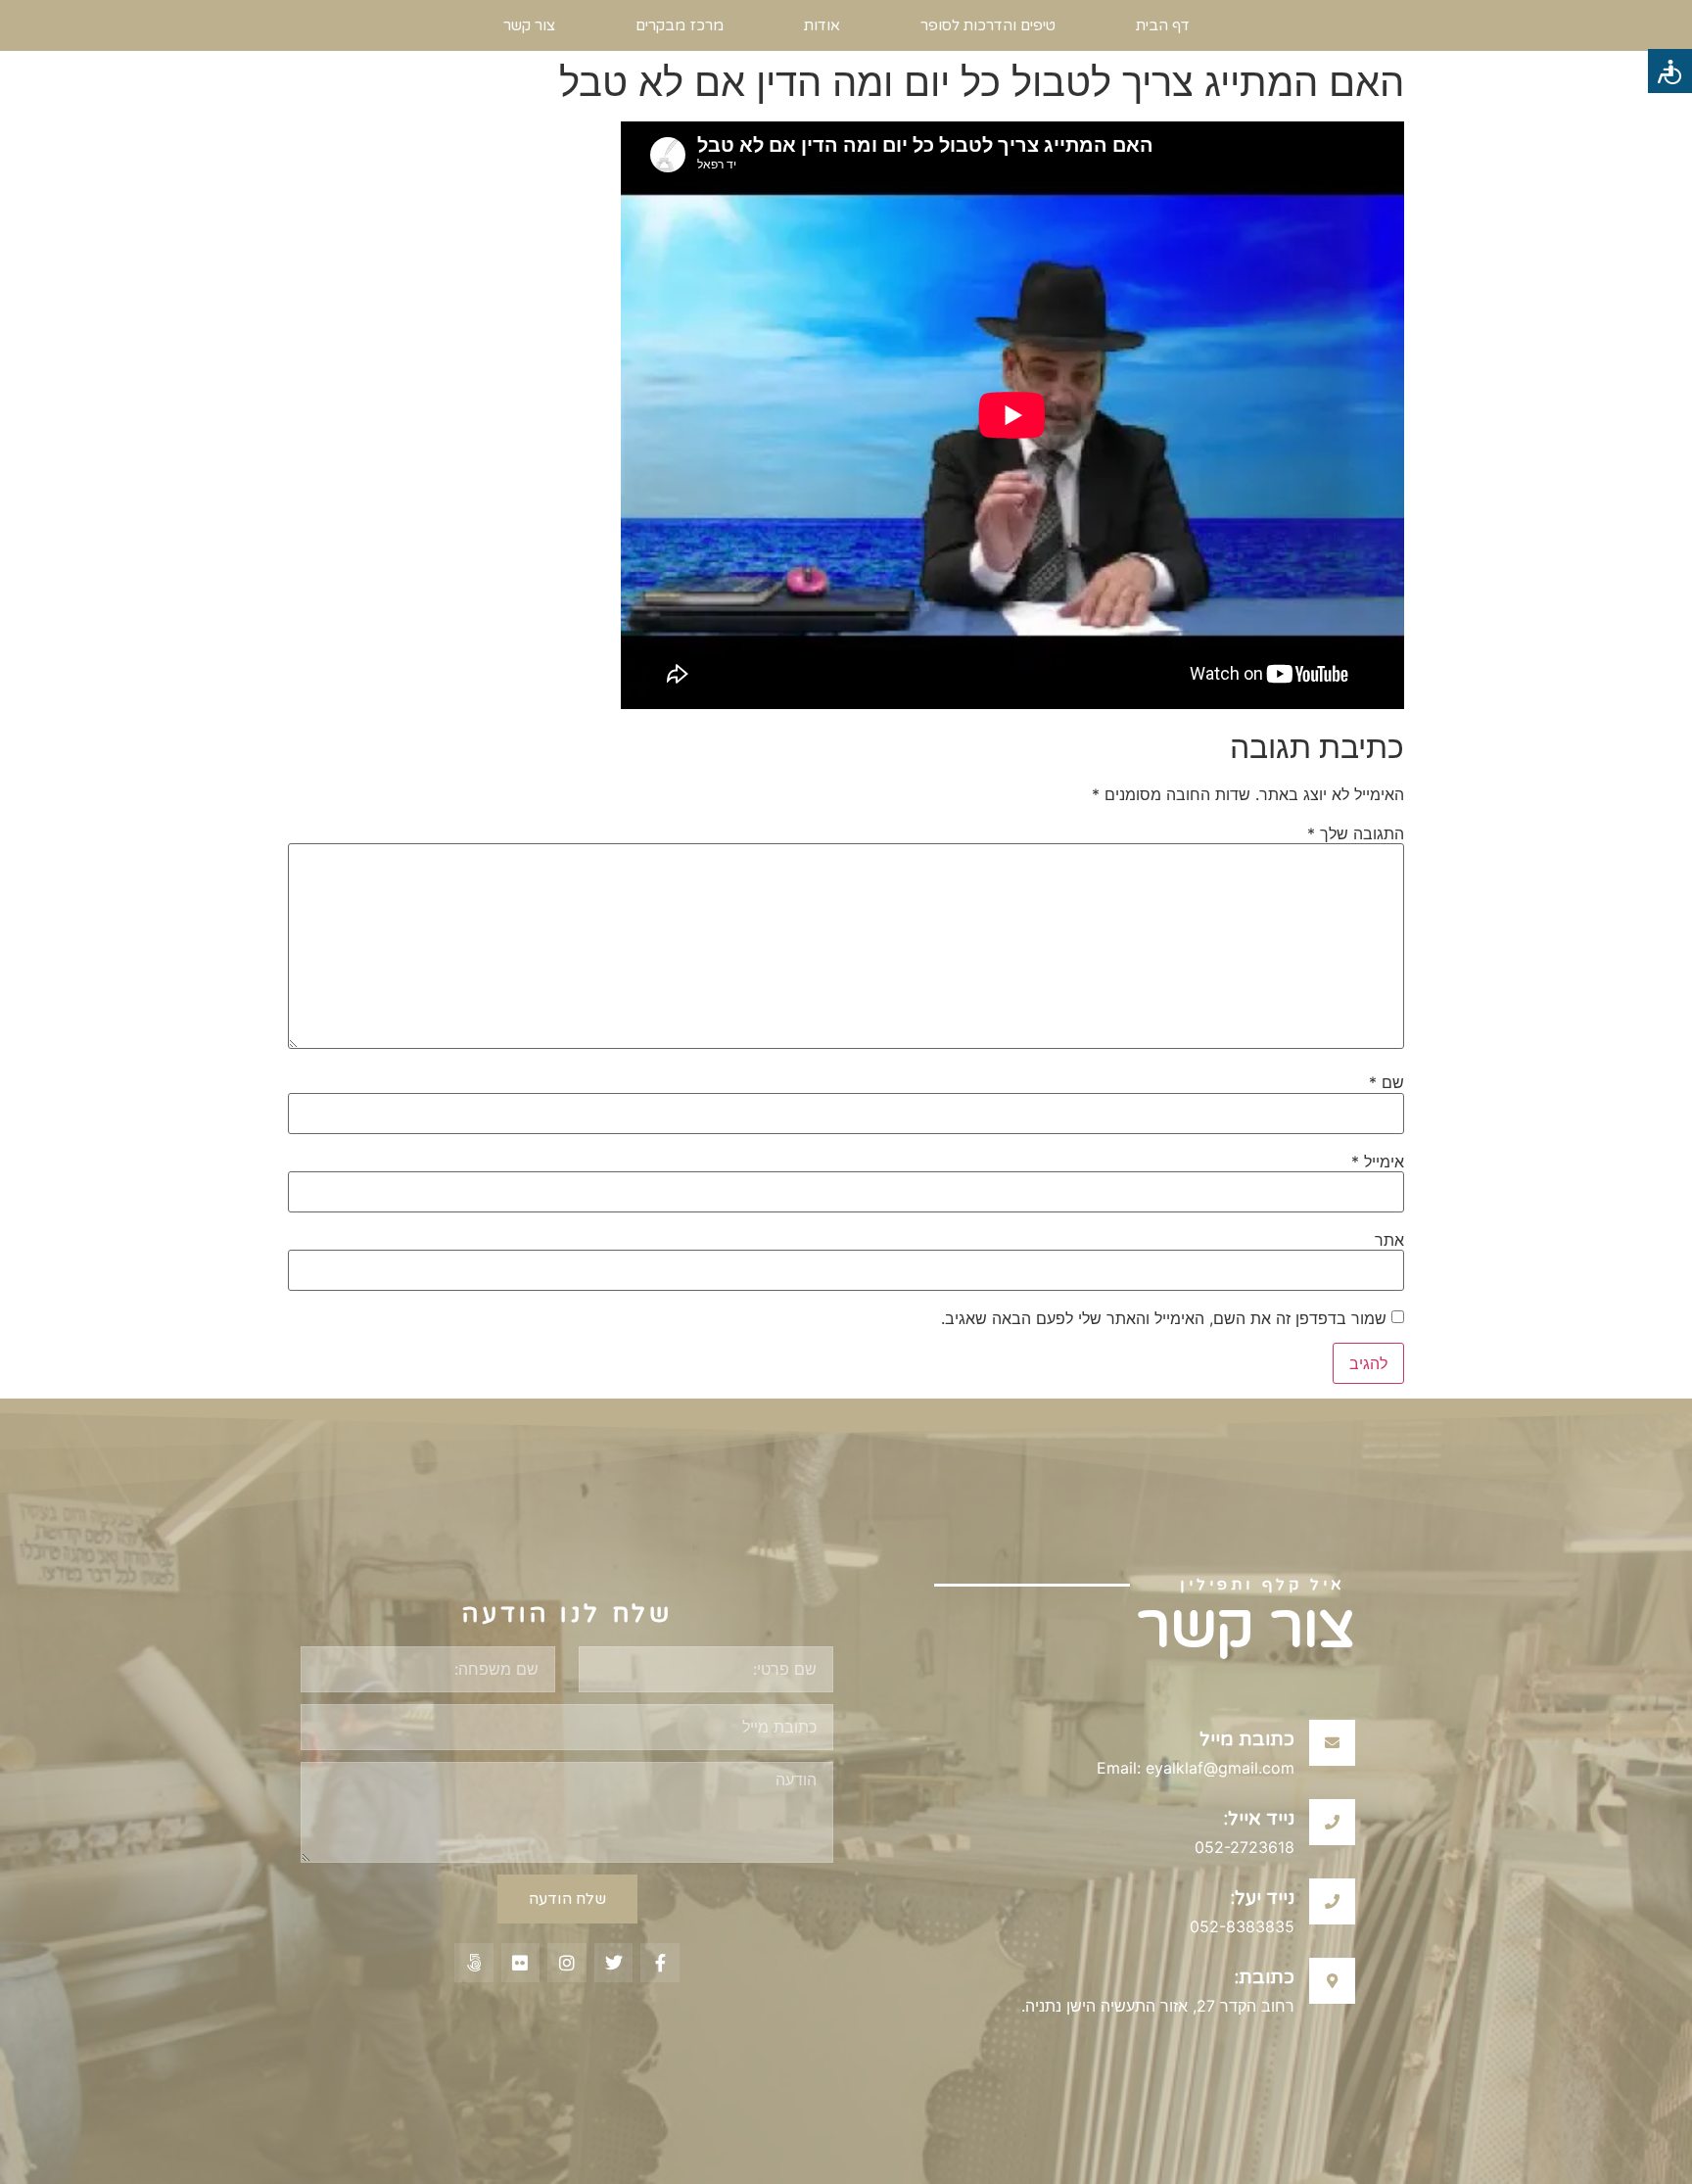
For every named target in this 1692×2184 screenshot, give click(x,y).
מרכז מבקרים (680, 25)
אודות (822, 25)
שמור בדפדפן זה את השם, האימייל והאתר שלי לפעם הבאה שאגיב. (1164, 1318)
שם (1386, 1082)
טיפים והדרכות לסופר (988, 25)
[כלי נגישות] (1670, 71)
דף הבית (1163, 25)
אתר (1389, 1240)
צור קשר (529, 25)
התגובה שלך (1356, 833)
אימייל (1378, 1162)
